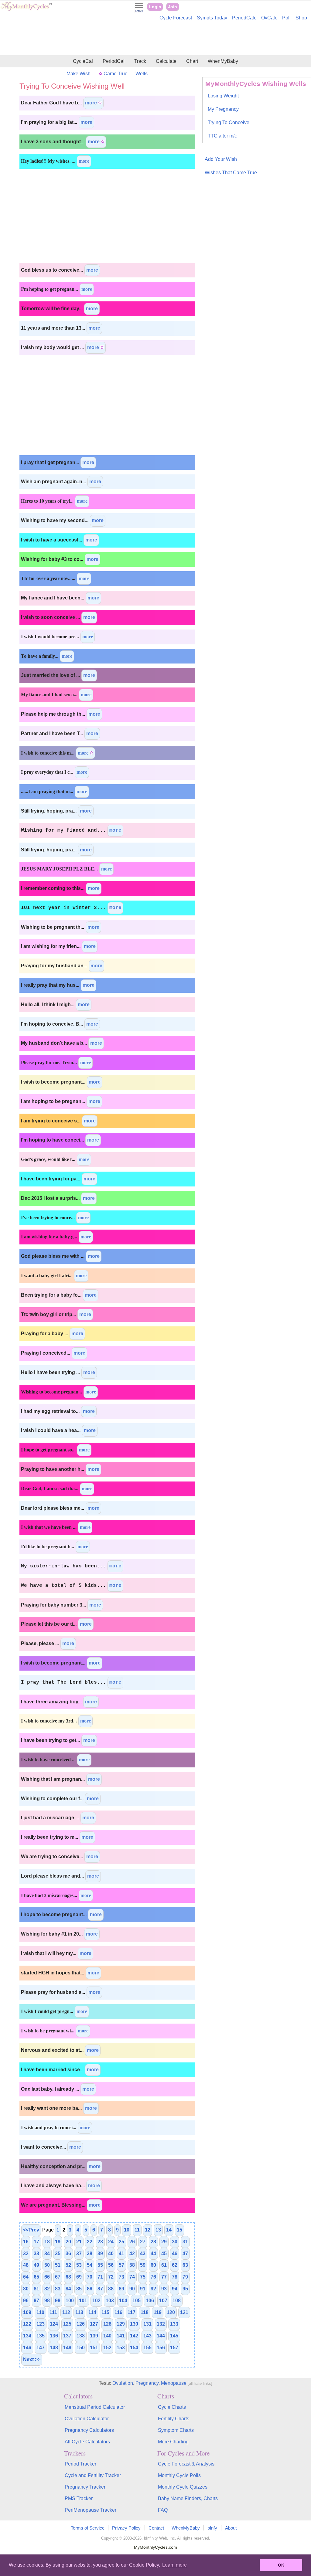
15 (179, 2230)
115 (105, 2312)
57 (121, 2265)
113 (79, 2312)
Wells (142, 74)
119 (158, 2312)
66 (47, 2277)
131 (147, 2324)
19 (58, 2242)
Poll (286, 18)
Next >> (32, 2359)
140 (107, 2336)
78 (175, 2277)
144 (161, 2336)
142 (134, 2336)
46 (175, 2254)
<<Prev (31, 2230)
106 (150, 2301)
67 (58, 2277)
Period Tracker (80, 2464)
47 (185, 2254)
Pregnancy (147, 2383)
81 (36, 2289)
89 (121, 2289)
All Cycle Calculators (87, 2442)
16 (26, 2242)
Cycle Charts (172, 2407)
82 (47, 2289)
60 (153, 2265)
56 (111, 2265)
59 (143, 2265)
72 (111, 2277)
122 (27, 2324)
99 (58, 2301)
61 (164, 2265)
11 (137, 2230)
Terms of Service (88, 2528)
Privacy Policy (126, 2528)
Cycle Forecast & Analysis (186, 2464)
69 (79, 2277)
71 (100, 2277)
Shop (301, 18)
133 (174, 2324)
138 (81, 2336)
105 (137, 2301)
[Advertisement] (155, 39)
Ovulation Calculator (87, 2419)
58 (132, 2265)
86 (90, 2289)
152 (107, 2348)
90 (132, 2289)
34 (47, 2254)
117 (132, 2312)
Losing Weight (223, 96)
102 (96, 2301)
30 (175, 2242)
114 (92, 2312)
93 (164, 2289)
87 (100, 2289)
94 (175, 2289)
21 (79, 2242)
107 (163, 2301)
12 (148, 2230)
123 (41, 2324)
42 (132, 2254)
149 (67, 2348)
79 (185, 2277)
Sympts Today (212, 18)
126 (81, 2324)
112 (66, 2312)
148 (54, 2348)
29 (164, 2242)
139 (94, 2336)
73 (121, 2277)
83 (58, 2289)
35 (58, 2254)
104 (123, 2301)
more (92, 103)
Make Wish (79, 74)
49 (36, 2265)
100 (70, 2301)
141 (121, 2336)
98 (47, 2301)
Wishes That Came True (231, 173)
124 (54, 2324)
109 (27, 2312)
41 (121, 2254)
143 (147, 2336)
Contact (156, 2528)
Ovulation (123, 2383)
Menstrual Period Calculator (95, 2407)
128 (107, 2324)
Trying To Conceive (229, 122)
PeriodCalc (244, 18)
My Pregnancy (223, 109)
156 (161, 2348)
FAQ (163, 2510)
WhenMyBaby (223, 61)
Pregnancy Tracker (85, 2487)
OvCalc (269, 18)
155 (147, 2348)
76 (153, 2277)
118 (145, 2312)
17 (36, 2242)
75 (143, 2277)
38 (90, 2254)
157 (174, 2348)
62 (175, 2265)
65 (36, 2277)
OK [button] (281, 2565)
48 (26, 2265)
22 (90, 2242)
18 (47, 2242)
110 (40, 2312)
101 (83, 2301)
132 (161, 2324)
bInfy (212, 2528)
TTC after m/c (222, 136)
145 (174, 2336)
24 (111, 2242)
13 (158, 2230)
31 (185, 2242)
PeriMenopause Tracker (91, 2510)
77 (164, 2277)
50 (47, 2265)
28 (153, 2242)
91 (143, 2289)
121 (184, 2312)
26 (132, 2242)
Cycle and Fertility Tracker (93, 2475)
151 (94, 2348)
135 (41, 2336)
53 (79, 2265)
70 (90, 2277)
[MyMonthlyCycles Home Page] (26, 10)
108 (177, 2301)
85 (79, 2289)
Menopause (174, 2383)
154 (134, 2348)
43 (143, 2254)
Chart (192, 61)
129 (121, 2324)
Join (173, 7)
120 (171, 2312)
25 (121, 2242)
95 (185, 2289)
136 (54, 2336)
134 (27, 2336)
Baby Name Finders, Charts (188, 2498)
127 (94, 2324)
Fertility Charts (174, 2419)
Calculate (166, 61)
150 (81, 2348)
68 (68, 2277)
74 (132, 2277)
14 (169, 2230)
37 (79, 2254)
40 (111, 2254)
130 (134, 2324)
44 (153, 2254)
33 (36, 2254)
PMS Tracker (79, 2498)
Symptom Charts (176, 2430)
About (231, 2528)
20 (68, 2242)
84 (68, 2289)
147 (41, 2348)
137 (67, 2336)
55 (100, 2265)
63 (185, 2265)
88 (111, 2289)
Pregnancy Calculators (89, 2430)
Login (155, 7)
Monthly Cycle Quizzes (183, 2487)
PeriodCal (114, 61)
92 (153, 2289)
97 (36, 2301)
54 (90, 2265)
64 (26, 2277)
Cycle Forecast (176, 18)
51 (58, 2265)
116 (118, 2312)
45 (164, 2254)
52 (68, 2265)
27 (143, 2242)
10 (127, 2230)
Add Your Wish (221, 159)
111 (53, 2312)
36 (68, 2254)
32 (26, 2254)
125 (67, 2324)
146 (27, 2348)
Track (140, 61)
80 (26, 2289)
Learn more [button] (174, 2565)
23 (100, 2242)
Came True (115, 74)
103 (110, 2301)
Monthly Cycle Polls (179, 2475)
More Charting (173, 2442)
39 (100, 2254)
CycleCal (83, 61)
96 (26, 2301)
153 (121, 2348)
